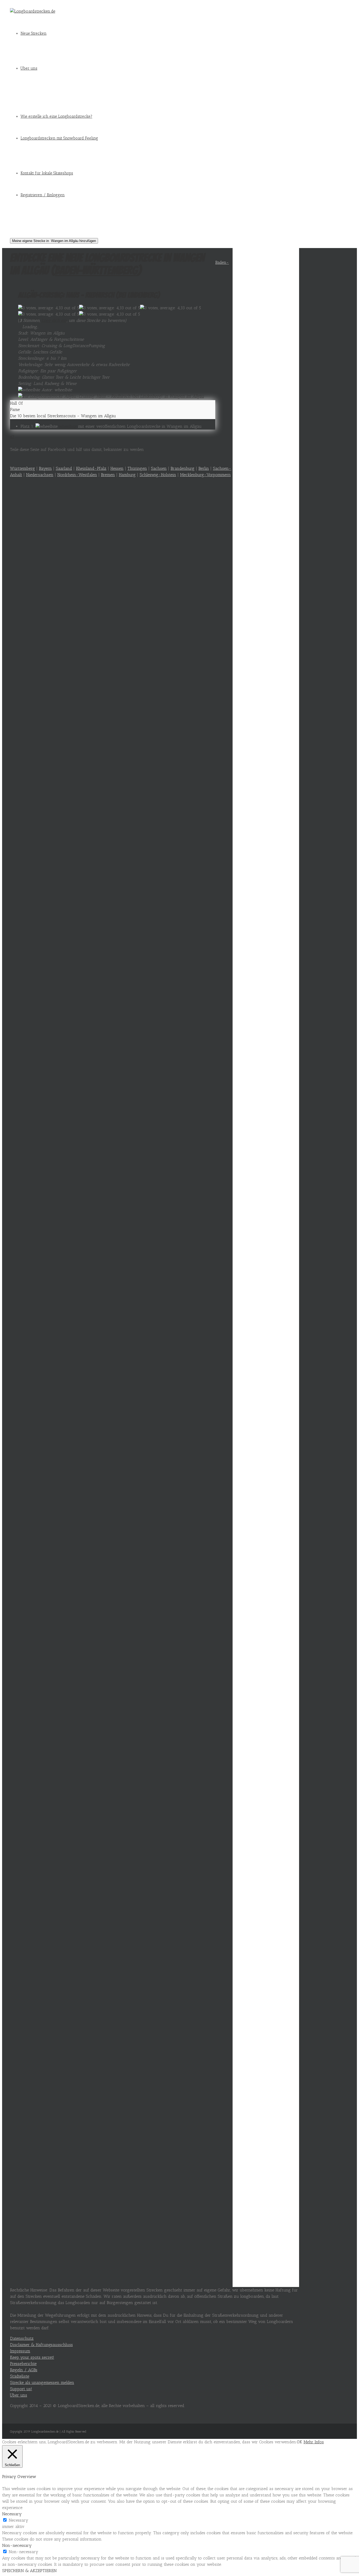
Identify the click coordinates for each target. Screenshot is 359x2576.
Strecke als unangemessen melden (42, 2382)
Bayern (45, 468)
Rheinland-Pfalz (91, 468)
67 (12, 437)
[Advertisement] (266, 316)
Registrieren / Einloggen (43, 195)
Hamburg (127, 475)
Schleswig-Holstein (158, 475)
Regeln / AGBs (24, 2370)
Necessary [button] (12, 2514)
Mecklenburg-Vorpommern (205, 475)
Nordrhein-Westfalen (77, 475)
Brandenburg (183, 468)
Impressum (20, 2351)
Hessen (117, 468)
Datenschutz (22, 2338)
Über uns (29, 68)
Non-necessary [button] (17, 2545)
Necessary (18, 2520)
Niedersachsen (40, 475)
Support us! (21, 2389)
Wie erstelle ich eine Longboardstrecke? (56, 116)
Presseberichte (23, 2364)
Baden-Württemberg (96, 270)
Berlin (204, 468)
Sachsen (159, 468)
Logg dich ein (54, 320)
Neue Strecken (34, 33)
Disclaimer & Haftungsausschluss (41, 2345)
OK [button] (299, 2442)
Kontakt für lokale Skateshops (47, 173)
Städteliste (20, 2376)
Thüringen (137, 468)
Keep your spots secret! (32, 2357)
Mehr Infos (314, 2442)
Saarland (64, 468)
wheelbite (68, 426)
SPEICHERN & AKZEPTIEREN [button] (29, 2571)
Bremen (108, 475)
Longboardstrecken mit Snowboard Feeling (59, 138)
